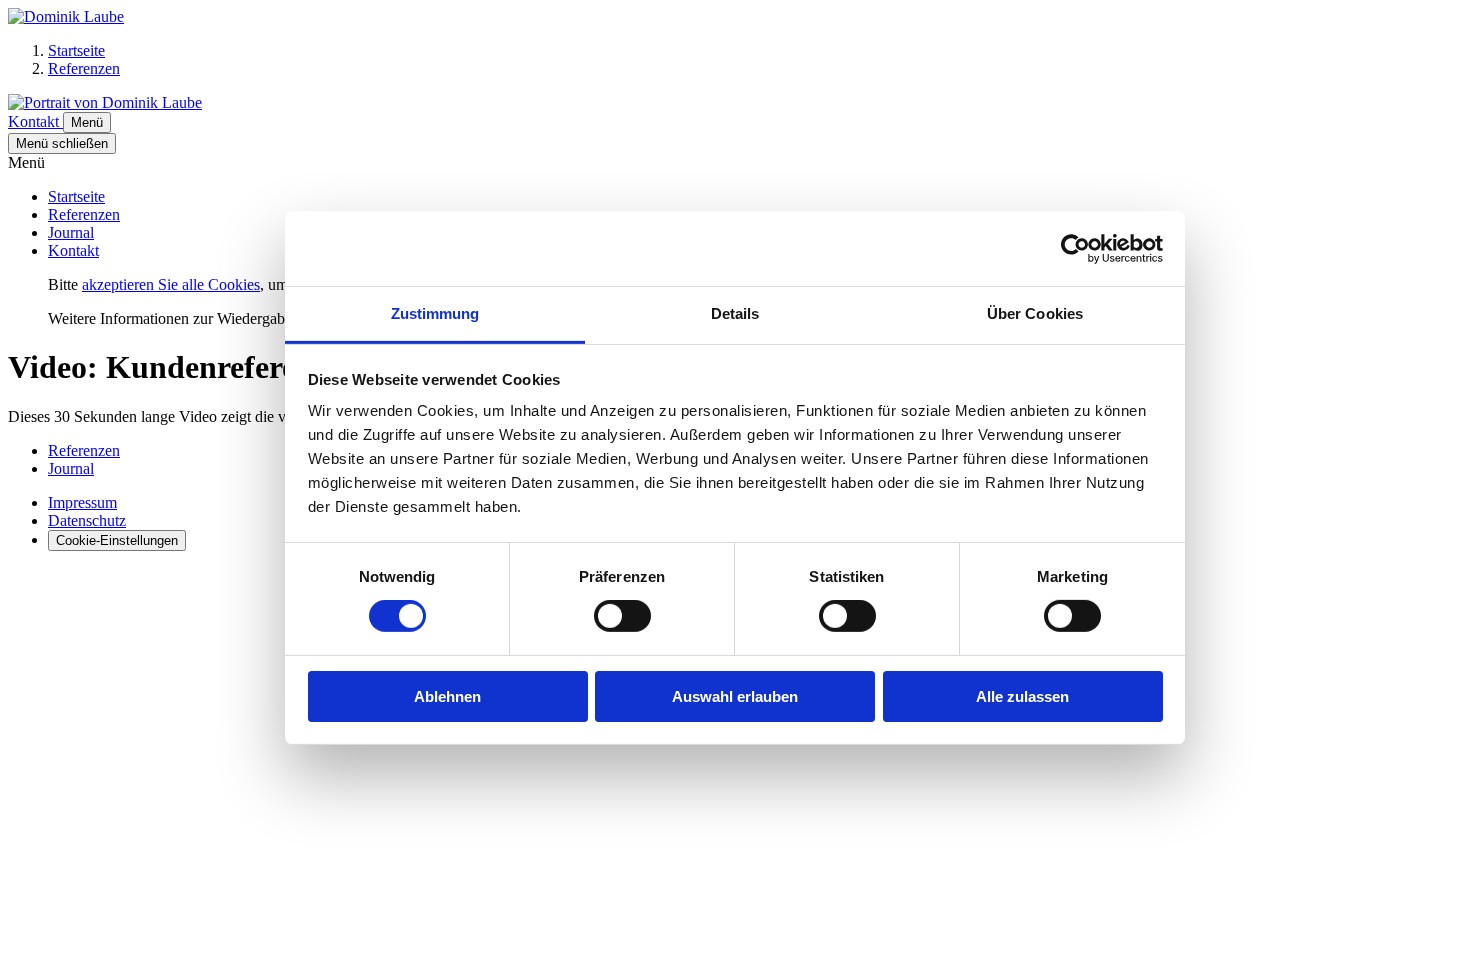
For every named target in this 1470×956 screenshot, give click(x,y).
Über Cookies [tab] (1035, 313)
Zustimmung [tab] (435, 313)
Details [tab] (735, 313)
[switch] (622, 616)
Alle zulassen (1022, 696)
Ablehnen (447, 696)
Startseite (76, 196)
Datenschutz (87, 520)
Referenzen (84, 214)
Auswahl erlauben (735, 696)
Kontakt (73, 250)
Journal (71, 232)
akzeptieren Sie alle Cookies (171, 284)
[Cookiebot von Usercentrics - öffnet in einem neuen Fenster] (1075, 248)
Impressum (82, 502)
